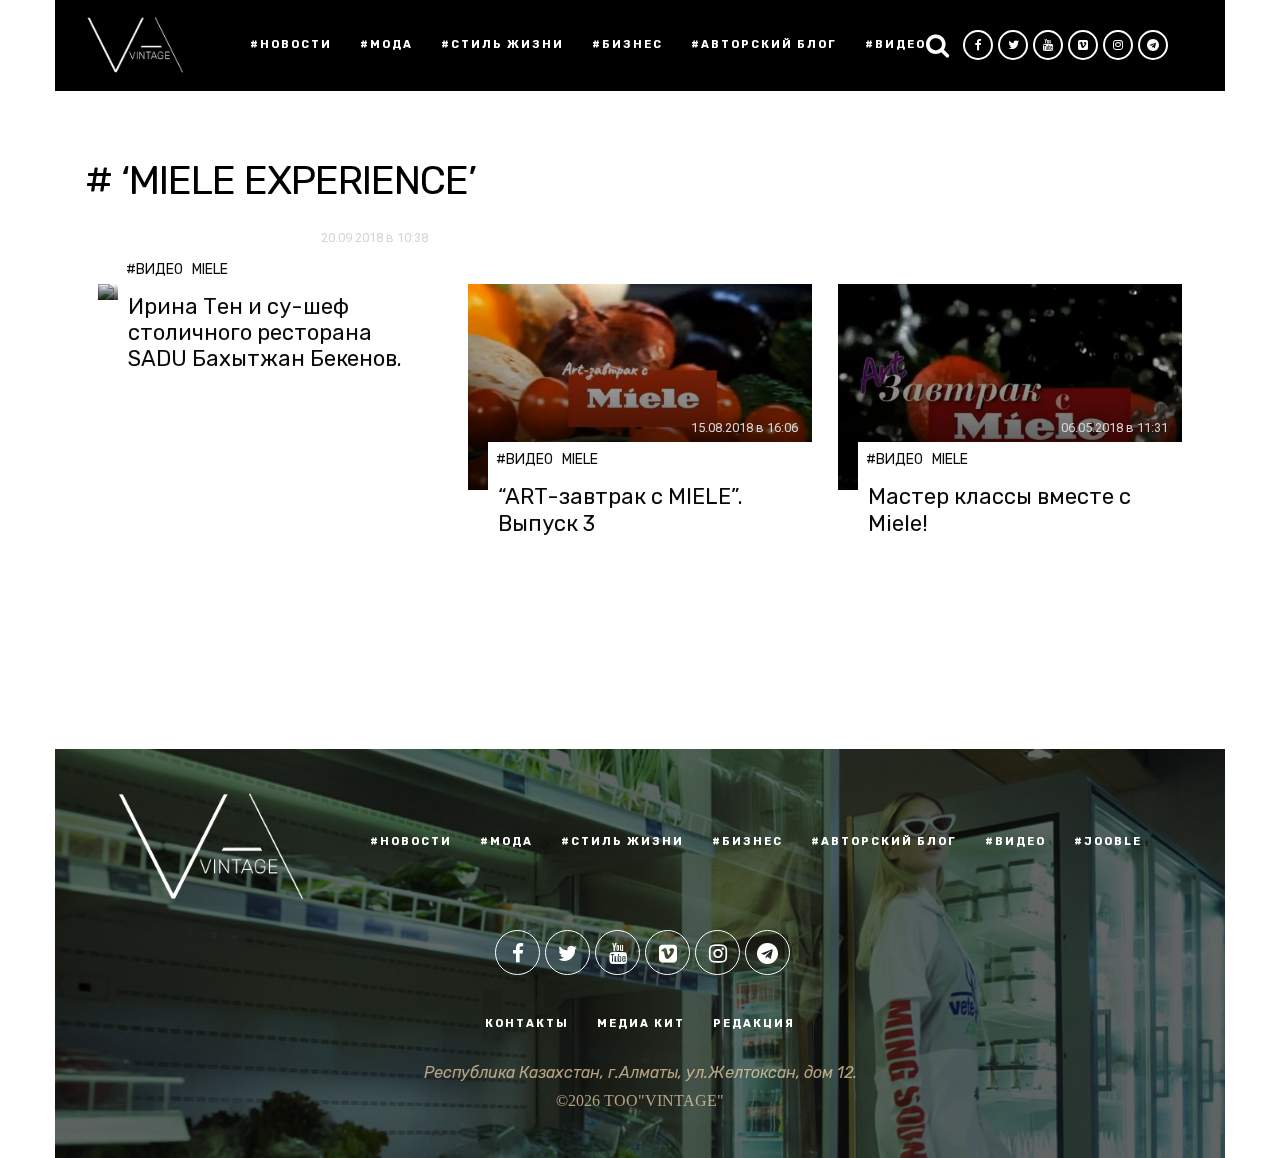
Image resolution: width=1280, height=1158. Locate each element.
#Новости (291, 44)
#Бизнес (627, 44)
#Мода (386, 44)
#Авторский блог (764, 44)
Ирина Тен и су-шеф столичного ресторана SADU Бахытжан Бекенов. (265, 333)
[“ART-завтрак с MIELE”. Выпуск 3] (640, 387)
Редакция (754, 1023)
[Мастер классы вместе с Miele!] (1010, 387)
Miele (210, 269)
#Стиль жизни (502, 44)
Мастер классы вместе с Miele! (999, 510)
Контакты (527, 1023)
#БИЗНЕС (747, 841)
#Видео (895, 44)
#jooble (1108, 841)
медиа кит (641, 1023)
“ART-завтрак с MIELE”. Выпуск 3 (620, 510)
